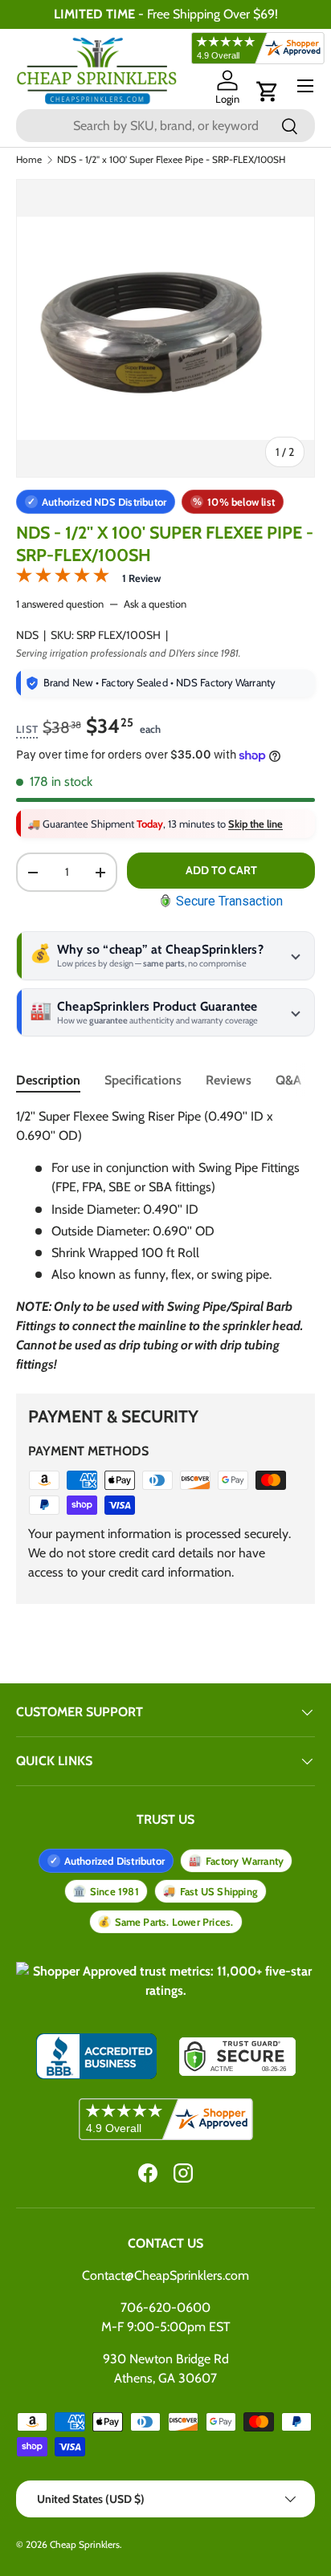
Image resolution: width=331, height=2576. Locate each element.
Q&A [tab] (288, 1080)
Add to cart (221, 870)
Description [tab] (48, 1080)
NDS (27, 635)
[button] (268, 92)
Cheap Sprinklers (85, 2544)
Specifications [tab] (143, 1080)
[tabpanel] (165, 1241)
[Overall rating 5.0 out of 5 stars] (63, 578)
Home (29, 160)
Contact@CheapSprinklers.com (165, 2275)
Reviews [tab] (229, 1080)
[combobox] (165, 126)
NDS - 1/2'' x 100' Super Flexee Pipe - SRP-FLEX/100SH (171, 160)
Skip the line (255, 824)
